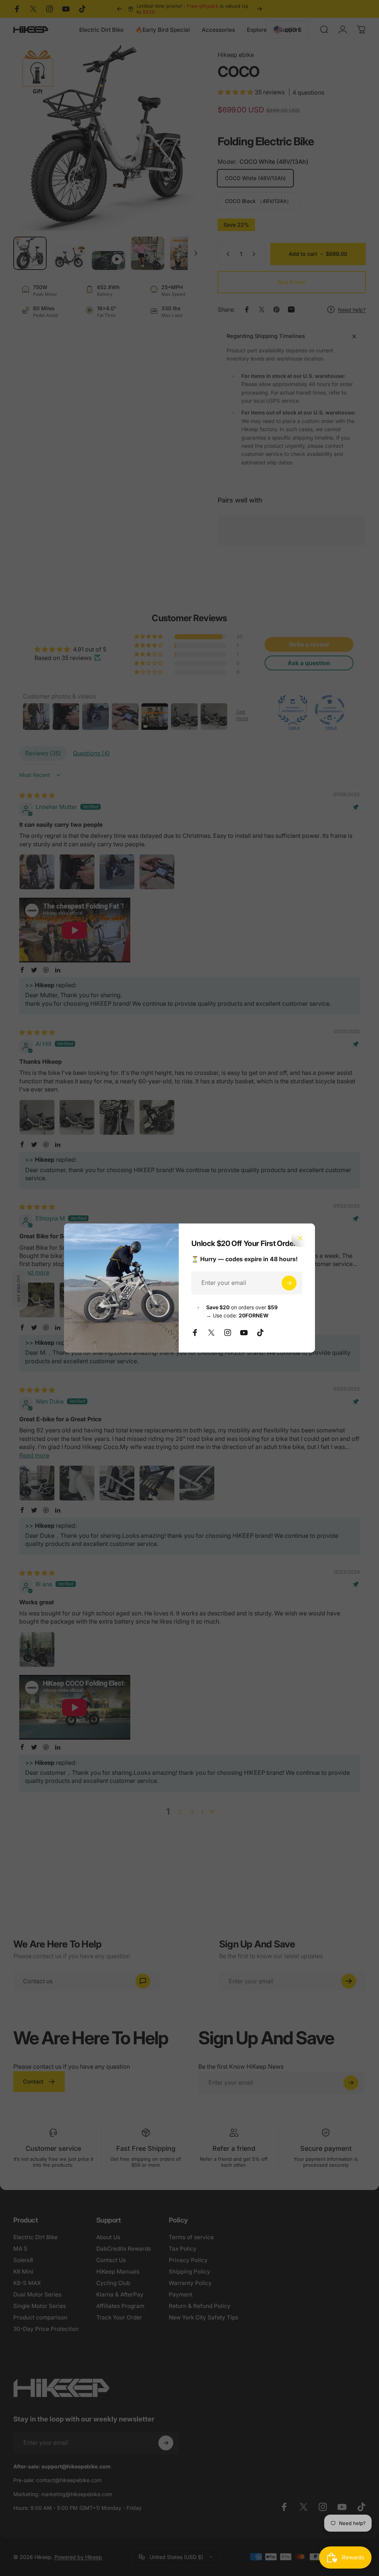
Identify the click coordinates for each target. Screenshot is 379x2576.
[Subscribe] (289, 1283)
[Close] (300, 1238)
